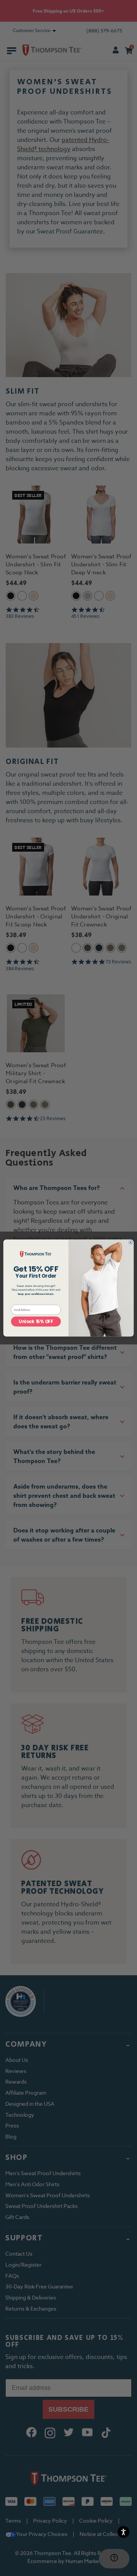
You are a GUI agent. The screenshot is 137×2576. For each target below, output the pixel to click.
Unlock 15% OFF (36, 1322)
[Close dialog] (131, 1242)
